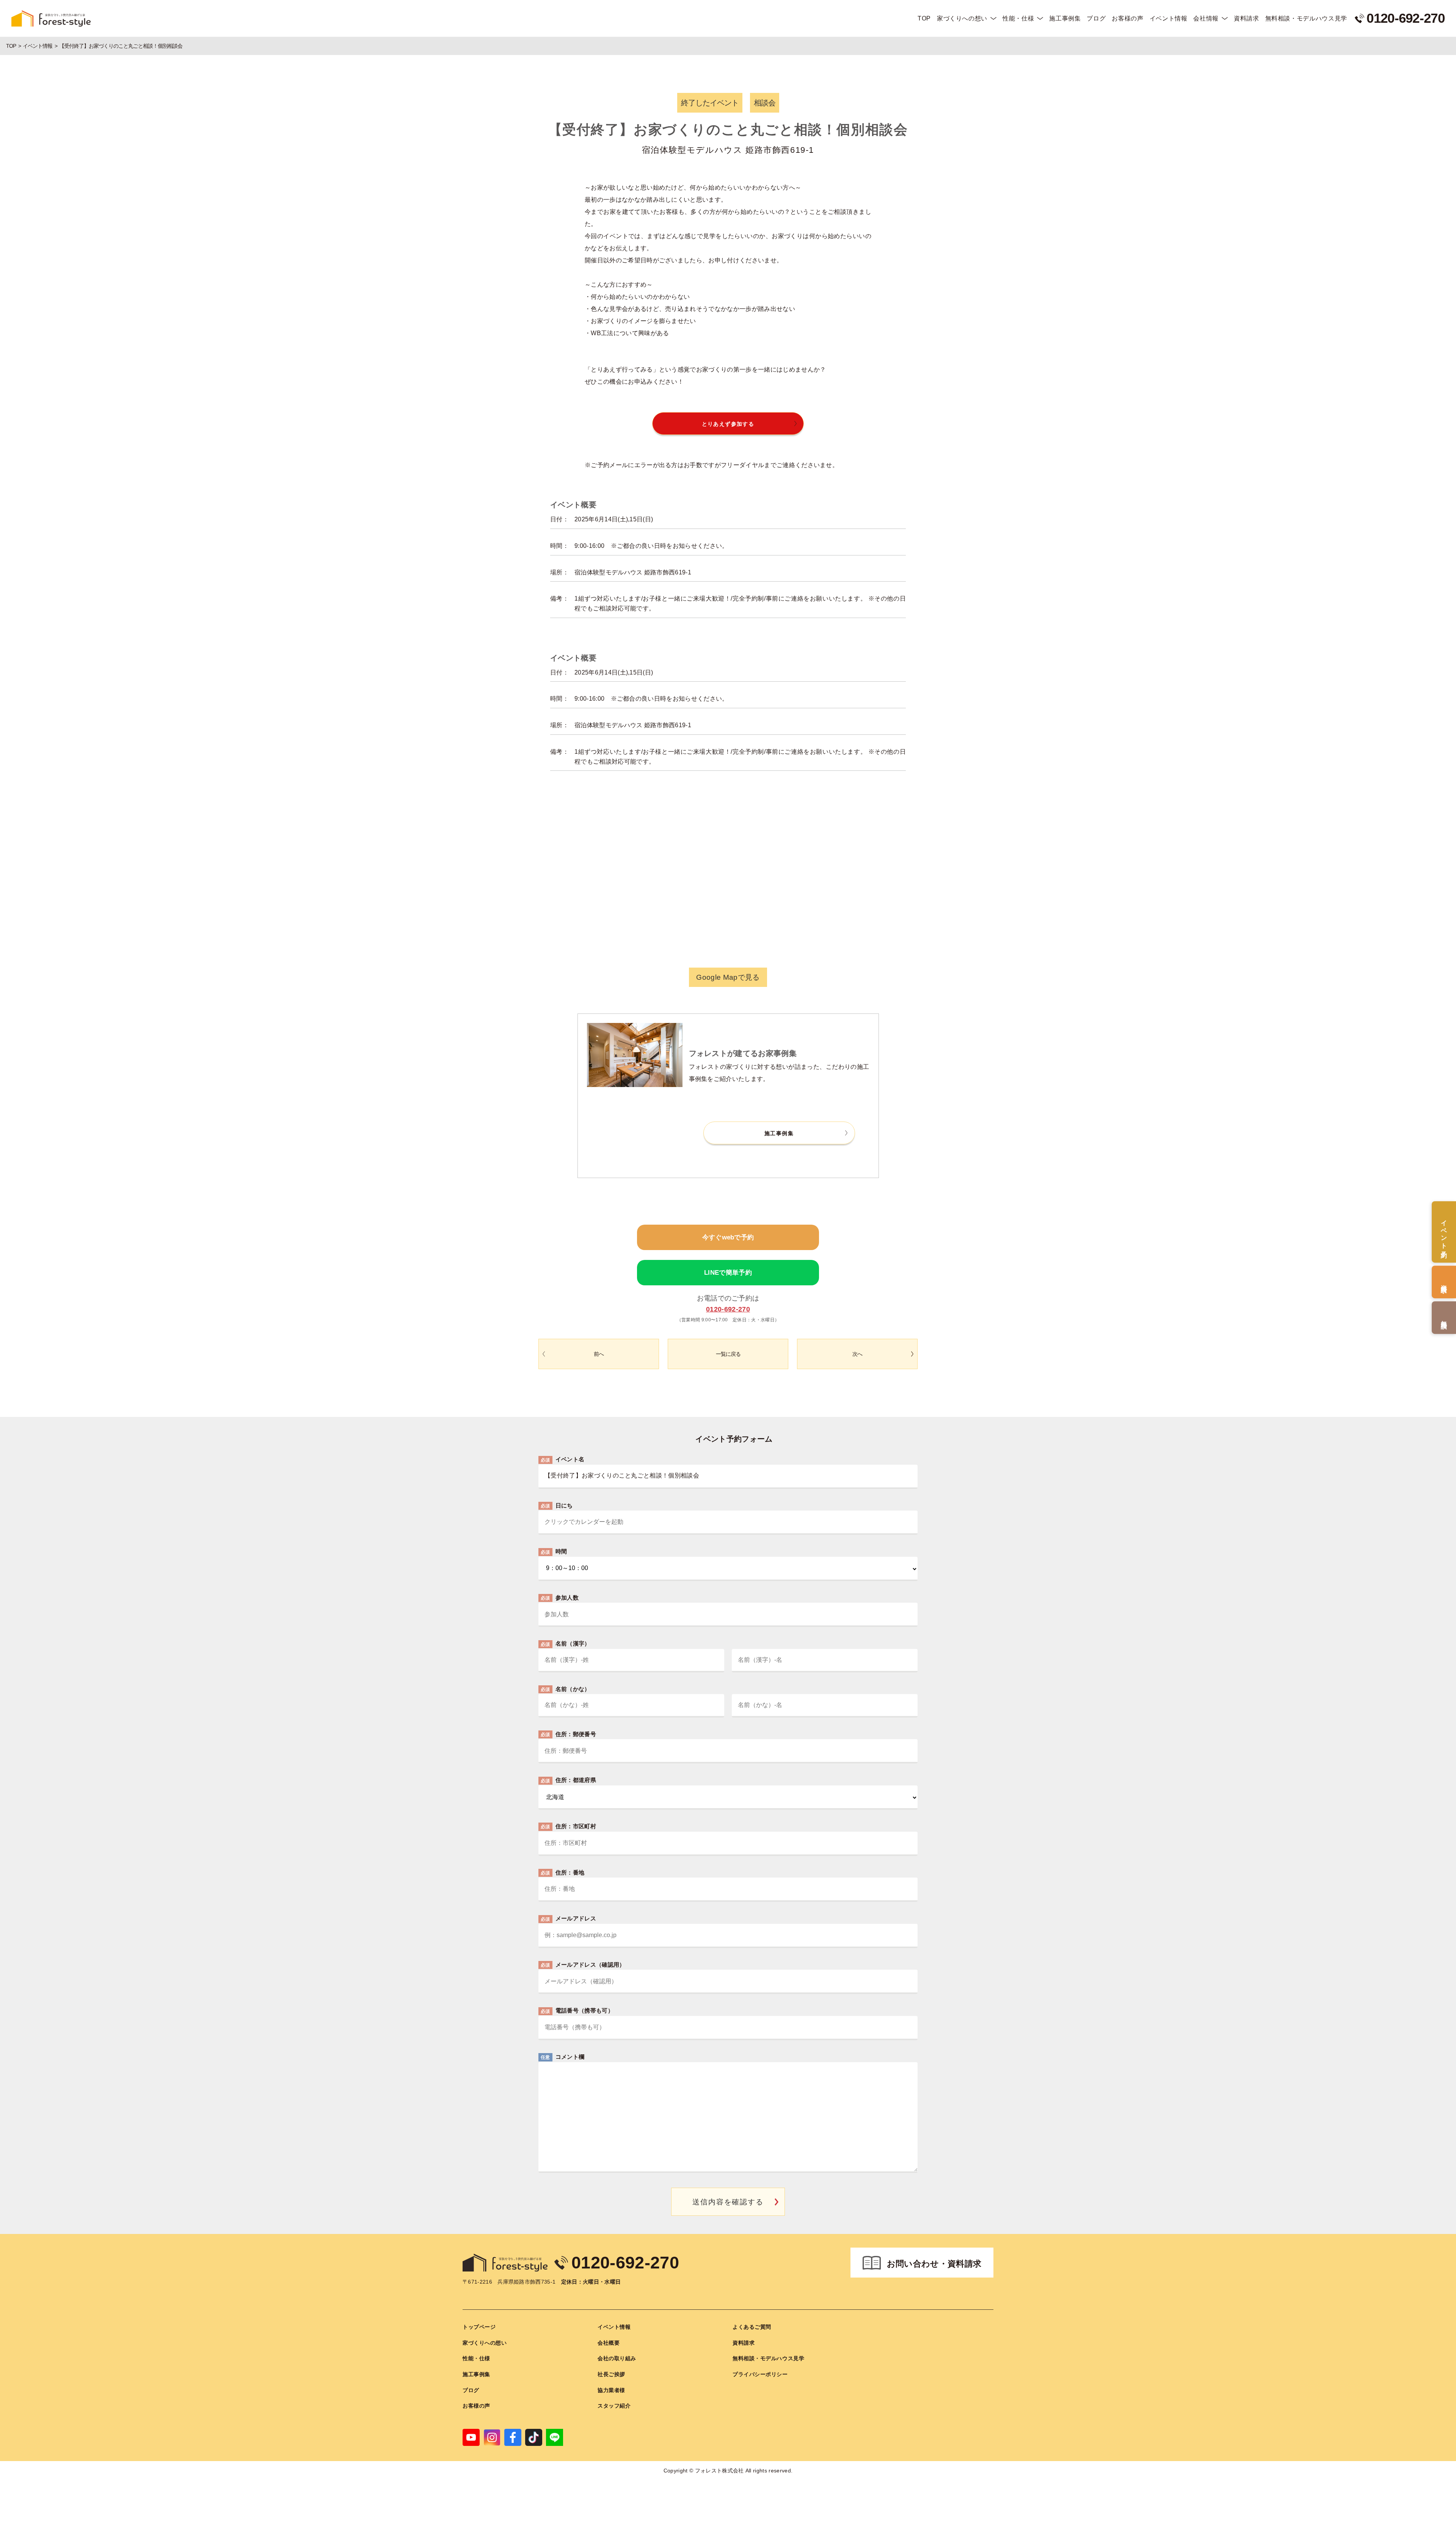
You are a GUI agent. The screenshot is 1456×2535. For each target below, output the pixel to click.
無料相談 (1444, 1318)
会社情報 (1206, 18)
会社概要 (609, 2343)
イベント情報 (1169, 18)
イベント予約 (1444, 1232)
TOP (924, 18)
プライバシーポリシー (760, 2374)
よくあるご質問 (752, 2327)
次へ (857, 1354)
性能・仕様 (1018, 18)
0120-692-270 (728, 1309)
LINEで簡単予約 (728, 1273)
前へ (599, 1354)
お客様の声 (1127, 18)
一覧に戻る (728, 1354)
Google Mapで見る (728, 977)
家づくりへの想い (962, 18)
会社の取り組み (617, 2358)
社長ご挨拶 (611, 2374)
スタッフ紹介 (614, 2406)
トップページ (479, 2327)
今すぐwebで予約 (728, 1237)
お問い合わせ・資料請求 (934, 2264)
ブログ (1096, 18)
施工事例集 (1065, 18)
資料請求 (1247, 18)
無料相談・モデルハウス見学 (1306, 18)
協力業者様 (611, 2390)
